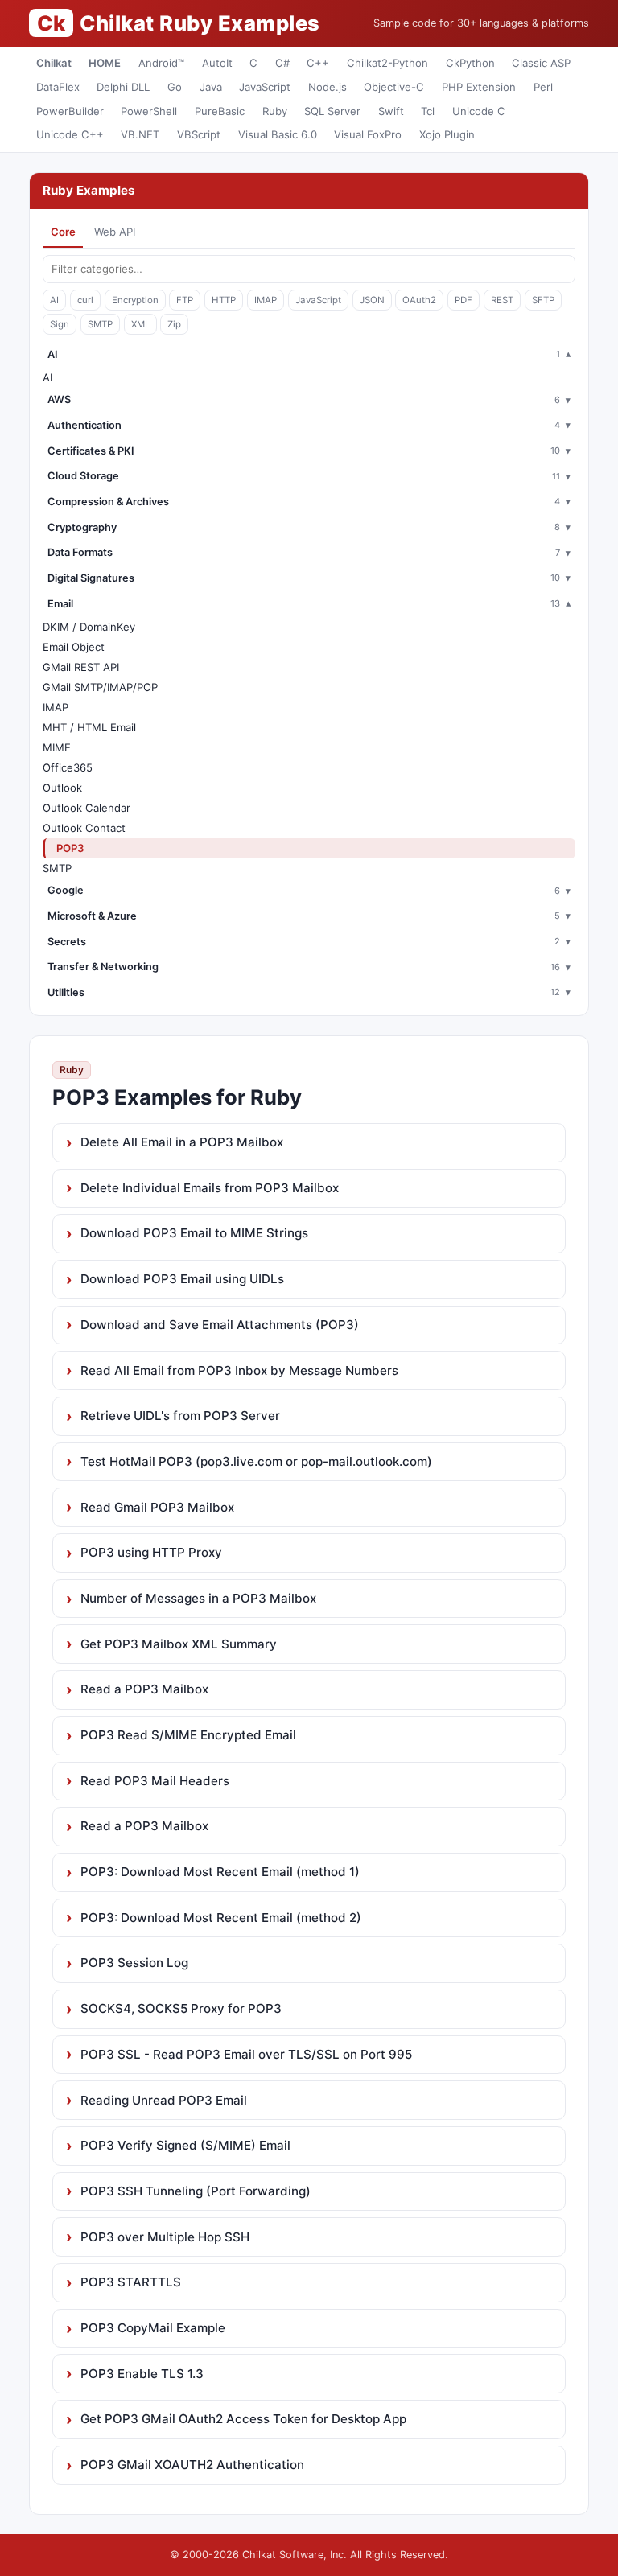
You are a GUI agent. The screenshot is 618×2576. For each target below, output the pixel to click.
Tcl (428, 111)
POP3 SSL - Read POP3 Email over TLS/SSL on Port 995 (246, 2054)
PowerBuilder (70, 111)
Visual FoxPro (368, 134)
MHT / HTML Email (89, 727)
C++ (318, 63)
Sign (60, 324)
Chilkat (54, 63)
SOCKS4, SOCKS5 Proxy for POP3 (181, 2008)
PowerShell (149, 111)
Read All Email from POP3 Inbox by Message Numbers (239, 1370)
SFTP (543, 300)
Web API (115, 232)
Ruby (275, 111)
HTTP (224, 300)
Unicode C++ (70, 134)
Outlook (62, 788)
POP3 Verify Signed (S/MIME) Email (185, 2145)
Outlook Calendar (87, 808)
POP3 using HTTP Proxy (151, 1552)
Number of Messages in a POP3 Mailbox (198, 1598)
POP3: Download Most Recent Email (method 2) (221, 1918)
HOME (105, 63)
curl (85, 300)
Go (175, 87)
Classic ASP (541, 63)
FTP (185, 300)
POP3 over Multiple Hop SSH (165, 2237)
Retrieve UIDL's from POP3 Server (180, 1416)
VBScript (199, 134)
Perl (543, 87)
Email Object (74, 647)
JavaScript (265, 87)
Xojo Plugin (447, 134)
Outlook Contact (84, 828)
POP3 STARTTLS (131, 2282)
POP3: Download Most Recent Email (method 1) (220, 1872)
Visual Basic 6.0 (278, 134)
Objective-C (394, 87)
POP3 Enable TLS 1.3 (142, 2374)
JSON (372, 300)
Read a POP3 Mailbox (144, 1689)
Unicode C (479, 111)
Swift (391, 111)
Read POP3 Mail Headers (155, 1781)
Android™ (161, 63)
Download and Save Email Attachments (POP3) (220, 1325)
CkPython (470, 63)
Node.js (328, 87)
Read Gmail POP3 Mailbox (157, 1507)
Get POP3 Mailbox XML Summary (179, 1644)
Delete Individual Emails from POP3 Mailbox (210, 1188)
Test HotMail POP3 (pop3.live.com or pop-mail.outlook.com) (256, 1461)
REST (502, 300)
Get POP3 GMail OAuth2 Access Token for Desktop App (243, 2419)
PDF (463, 300)
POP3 (70, 848)
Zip (174, 324)
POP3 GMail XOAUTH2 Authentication (192, 2465)
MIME (57, 747)
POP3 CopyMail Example (153, 2328)
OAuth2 (419, 300)
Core (63, 232)
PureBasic (220, 111)
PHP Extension (479, 87)
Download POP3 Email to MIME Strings (194, 1233)
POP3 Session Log (134, 1963)
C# (282, 63)
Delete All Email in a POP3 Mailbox (182, 1142)
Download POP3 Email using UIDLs (182, 1279)
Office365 (68, 767)
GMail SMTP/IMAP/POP (100, 687)
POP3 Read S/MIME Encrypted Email (188, 1735)
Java (211, 87)
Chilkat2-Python (387, 63)
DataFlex (58, 87)
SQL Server (332, 111)
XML (140, 324)
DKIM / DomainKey (89, 627)
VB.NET (140, 134)
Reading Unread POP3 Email (164, 2100)
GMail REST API (81, 667)
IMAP (266, 300)
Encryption (135, 300)
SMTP (100, 324)
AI (54, 300)
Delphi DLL (123, 87)
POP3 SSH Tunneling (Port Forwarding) (196, 2191)
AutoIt (217, 63)
